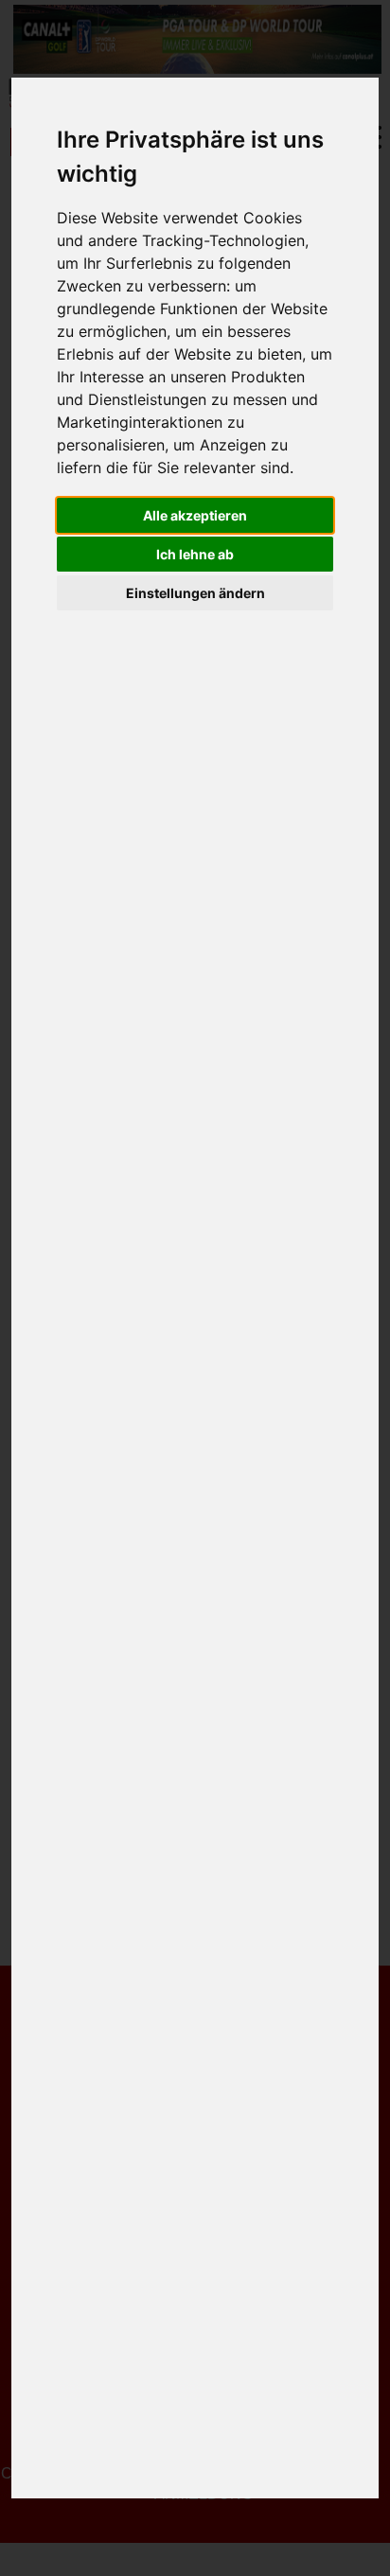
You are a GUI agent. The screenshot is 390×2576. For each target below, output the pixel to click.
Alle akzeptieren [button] (195, 515)
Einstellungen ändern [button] (195, 593)
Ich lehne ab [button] (195, 554)
